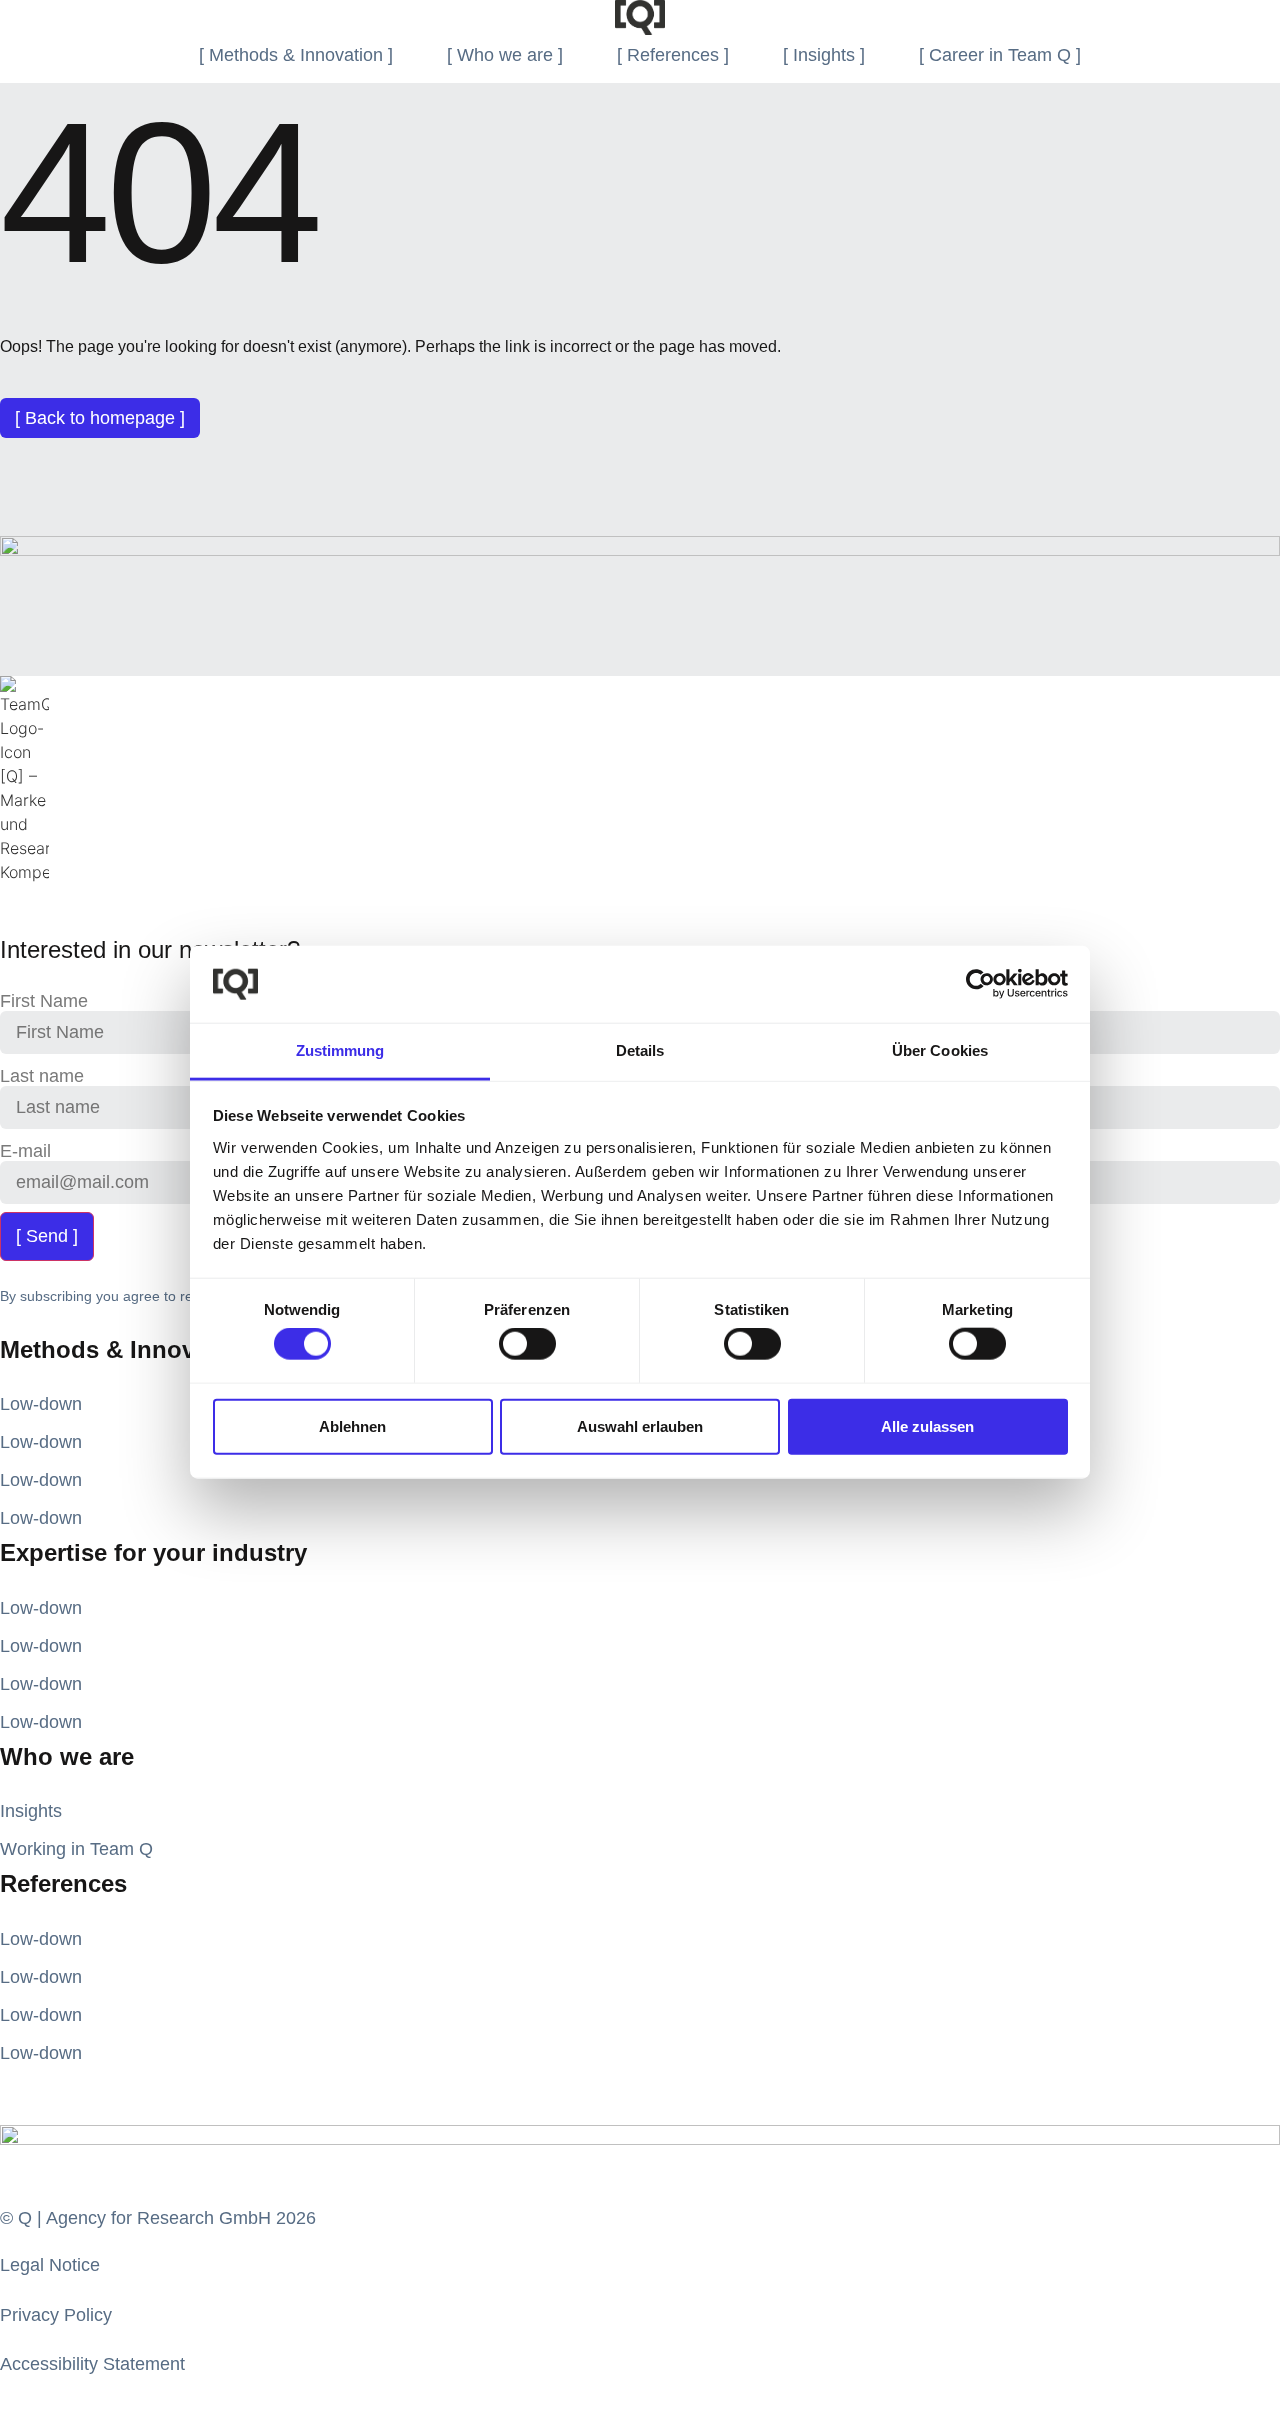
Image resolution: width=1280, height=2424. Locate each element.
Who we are (67, 1756)
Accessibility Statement (92, 2364)
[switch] (527, 1344)
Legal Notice (50, 2265)
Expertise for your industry (153, 1552)
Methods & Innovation (126, 1349)
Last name (42, 1076)
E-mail (25, 1151)
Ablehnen (352, 1425)
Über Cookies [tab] (940, 1050)
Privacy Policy (56, 2315)
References (63, 1883)
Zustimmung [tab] (340, 1050)
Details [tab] (640, 1050)
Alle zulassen (927, 1425)
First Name (44, 1001)
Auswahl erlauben (640, 1425)
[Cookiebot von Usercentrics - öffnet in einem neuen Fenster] (980, 984)
